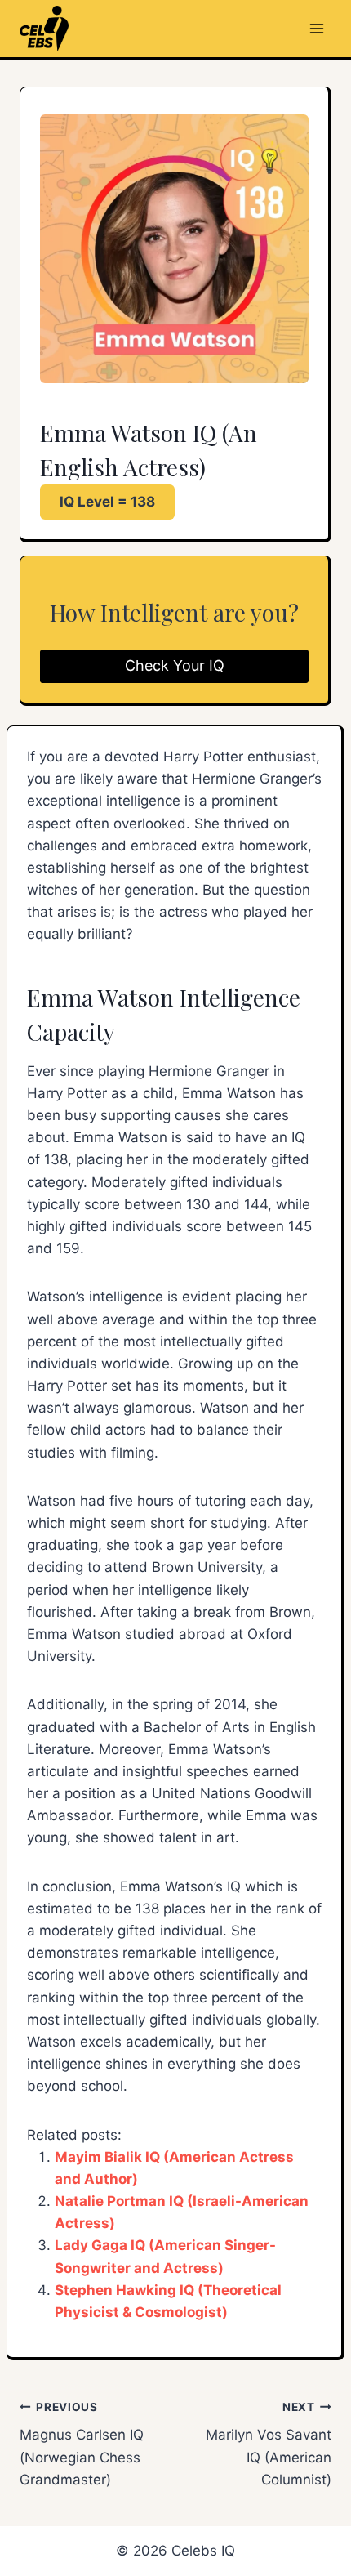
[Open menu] (316, 28)
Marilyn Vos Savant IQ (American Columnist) (269, 2444)
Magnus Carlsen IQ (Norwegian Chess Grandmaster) (82, 2444)
